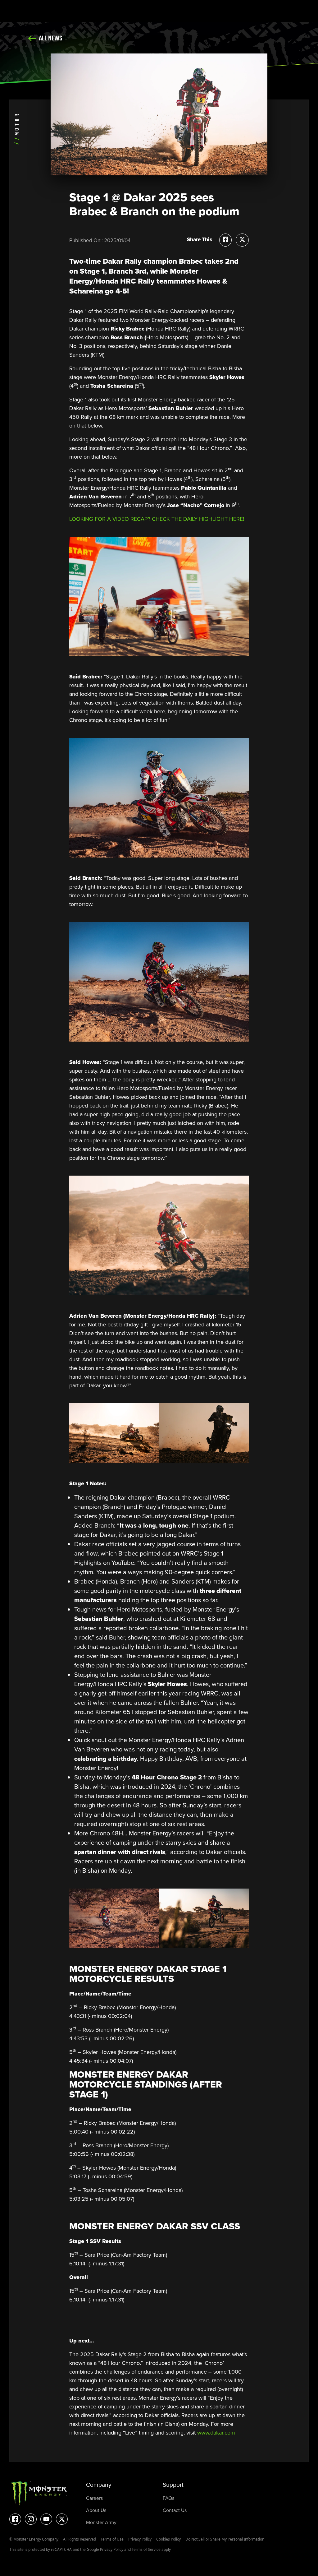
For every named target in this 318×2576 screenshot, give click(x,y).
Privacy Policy (140, 2539)
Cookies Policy (168, 2539)
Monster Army (101, 2522)
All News (50, 39)
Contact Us (175, 2510)
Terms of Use (112, 2539)
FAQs (168, 2498)
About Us (96, 2510)
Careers (94, 2498)
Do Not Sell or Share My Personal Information (225, 2539)
